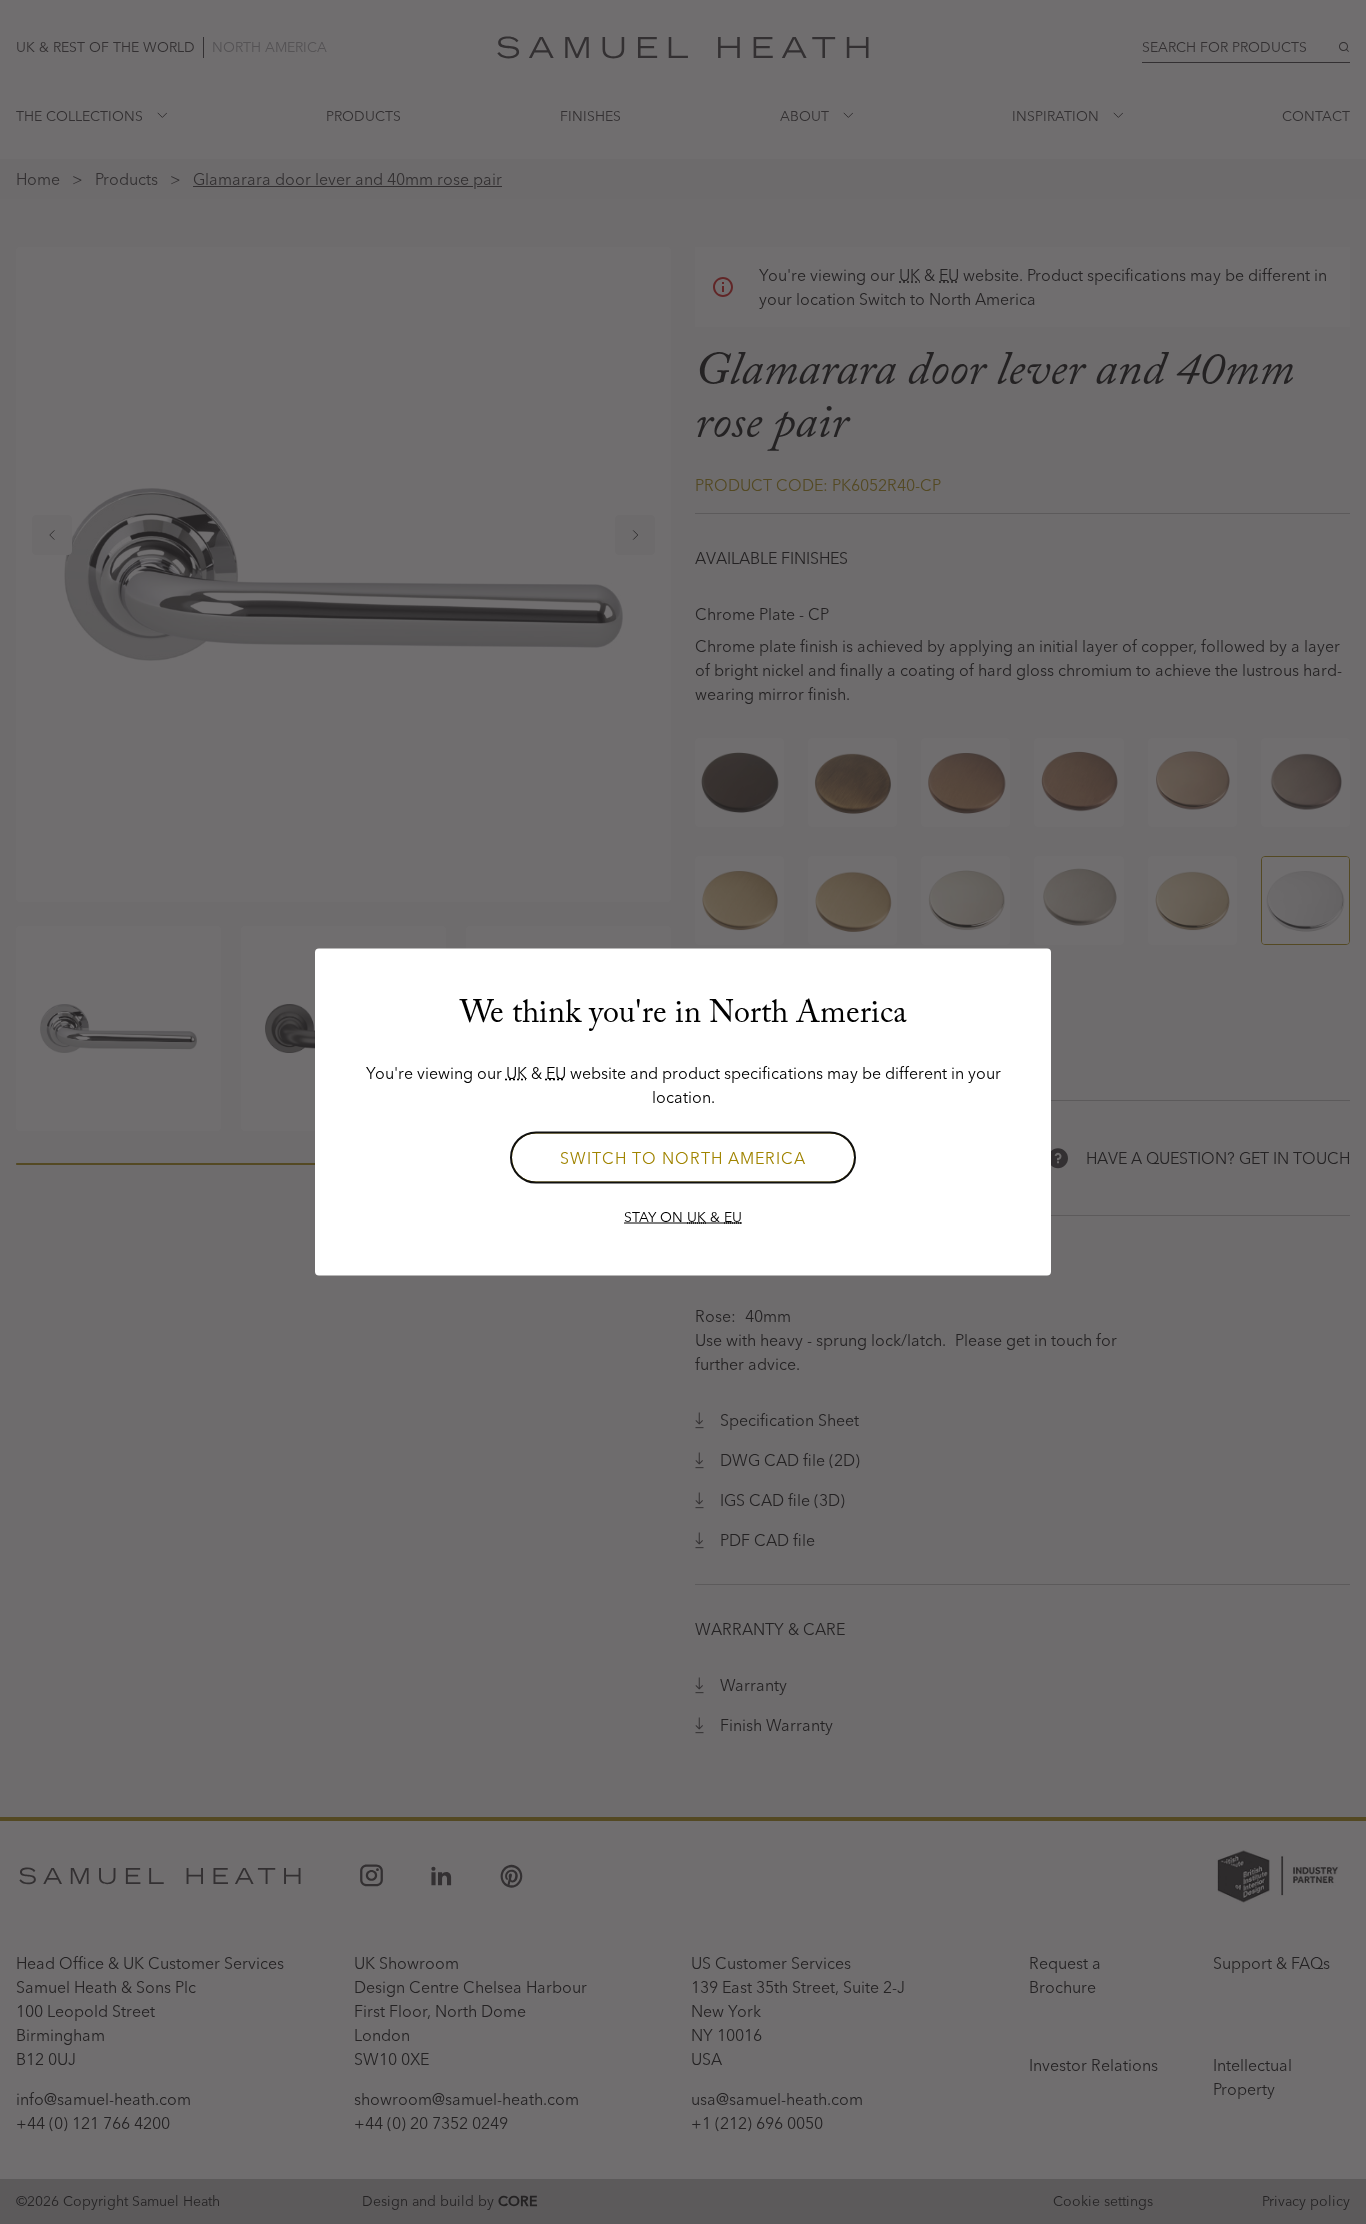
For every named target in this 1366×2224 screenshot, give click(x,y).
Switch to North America (683, 1158)
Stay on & (683, 1217)
